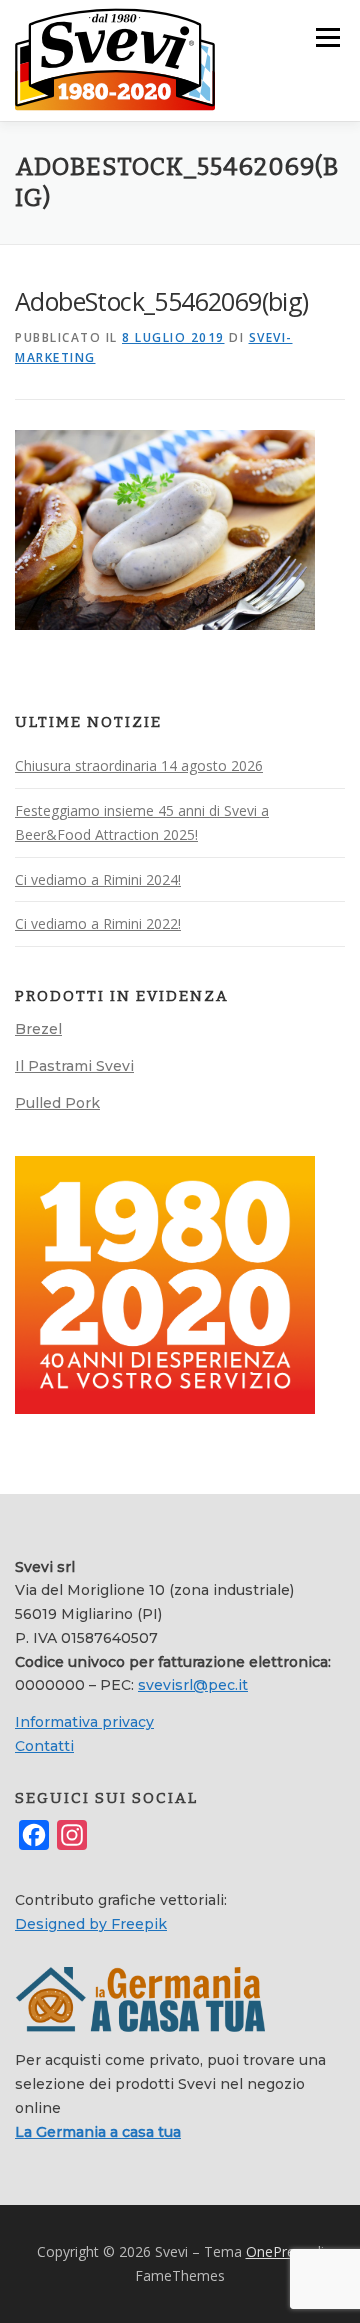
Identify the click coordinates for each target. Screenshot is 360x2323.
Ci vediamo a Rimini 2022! (98, 923)
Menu (326, 37)
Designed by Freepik (91, 1924)
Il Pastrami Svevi (74, 1066)
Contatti (44, 1746)
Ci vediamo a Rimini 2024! (98, 879)
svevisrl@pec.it (193, 1685)
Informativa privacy (84, 1722)
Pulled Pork (57, 1103)
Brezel (38, 1029)
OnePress (277, 2251)
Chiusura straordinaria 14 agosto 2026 (139, 765)
